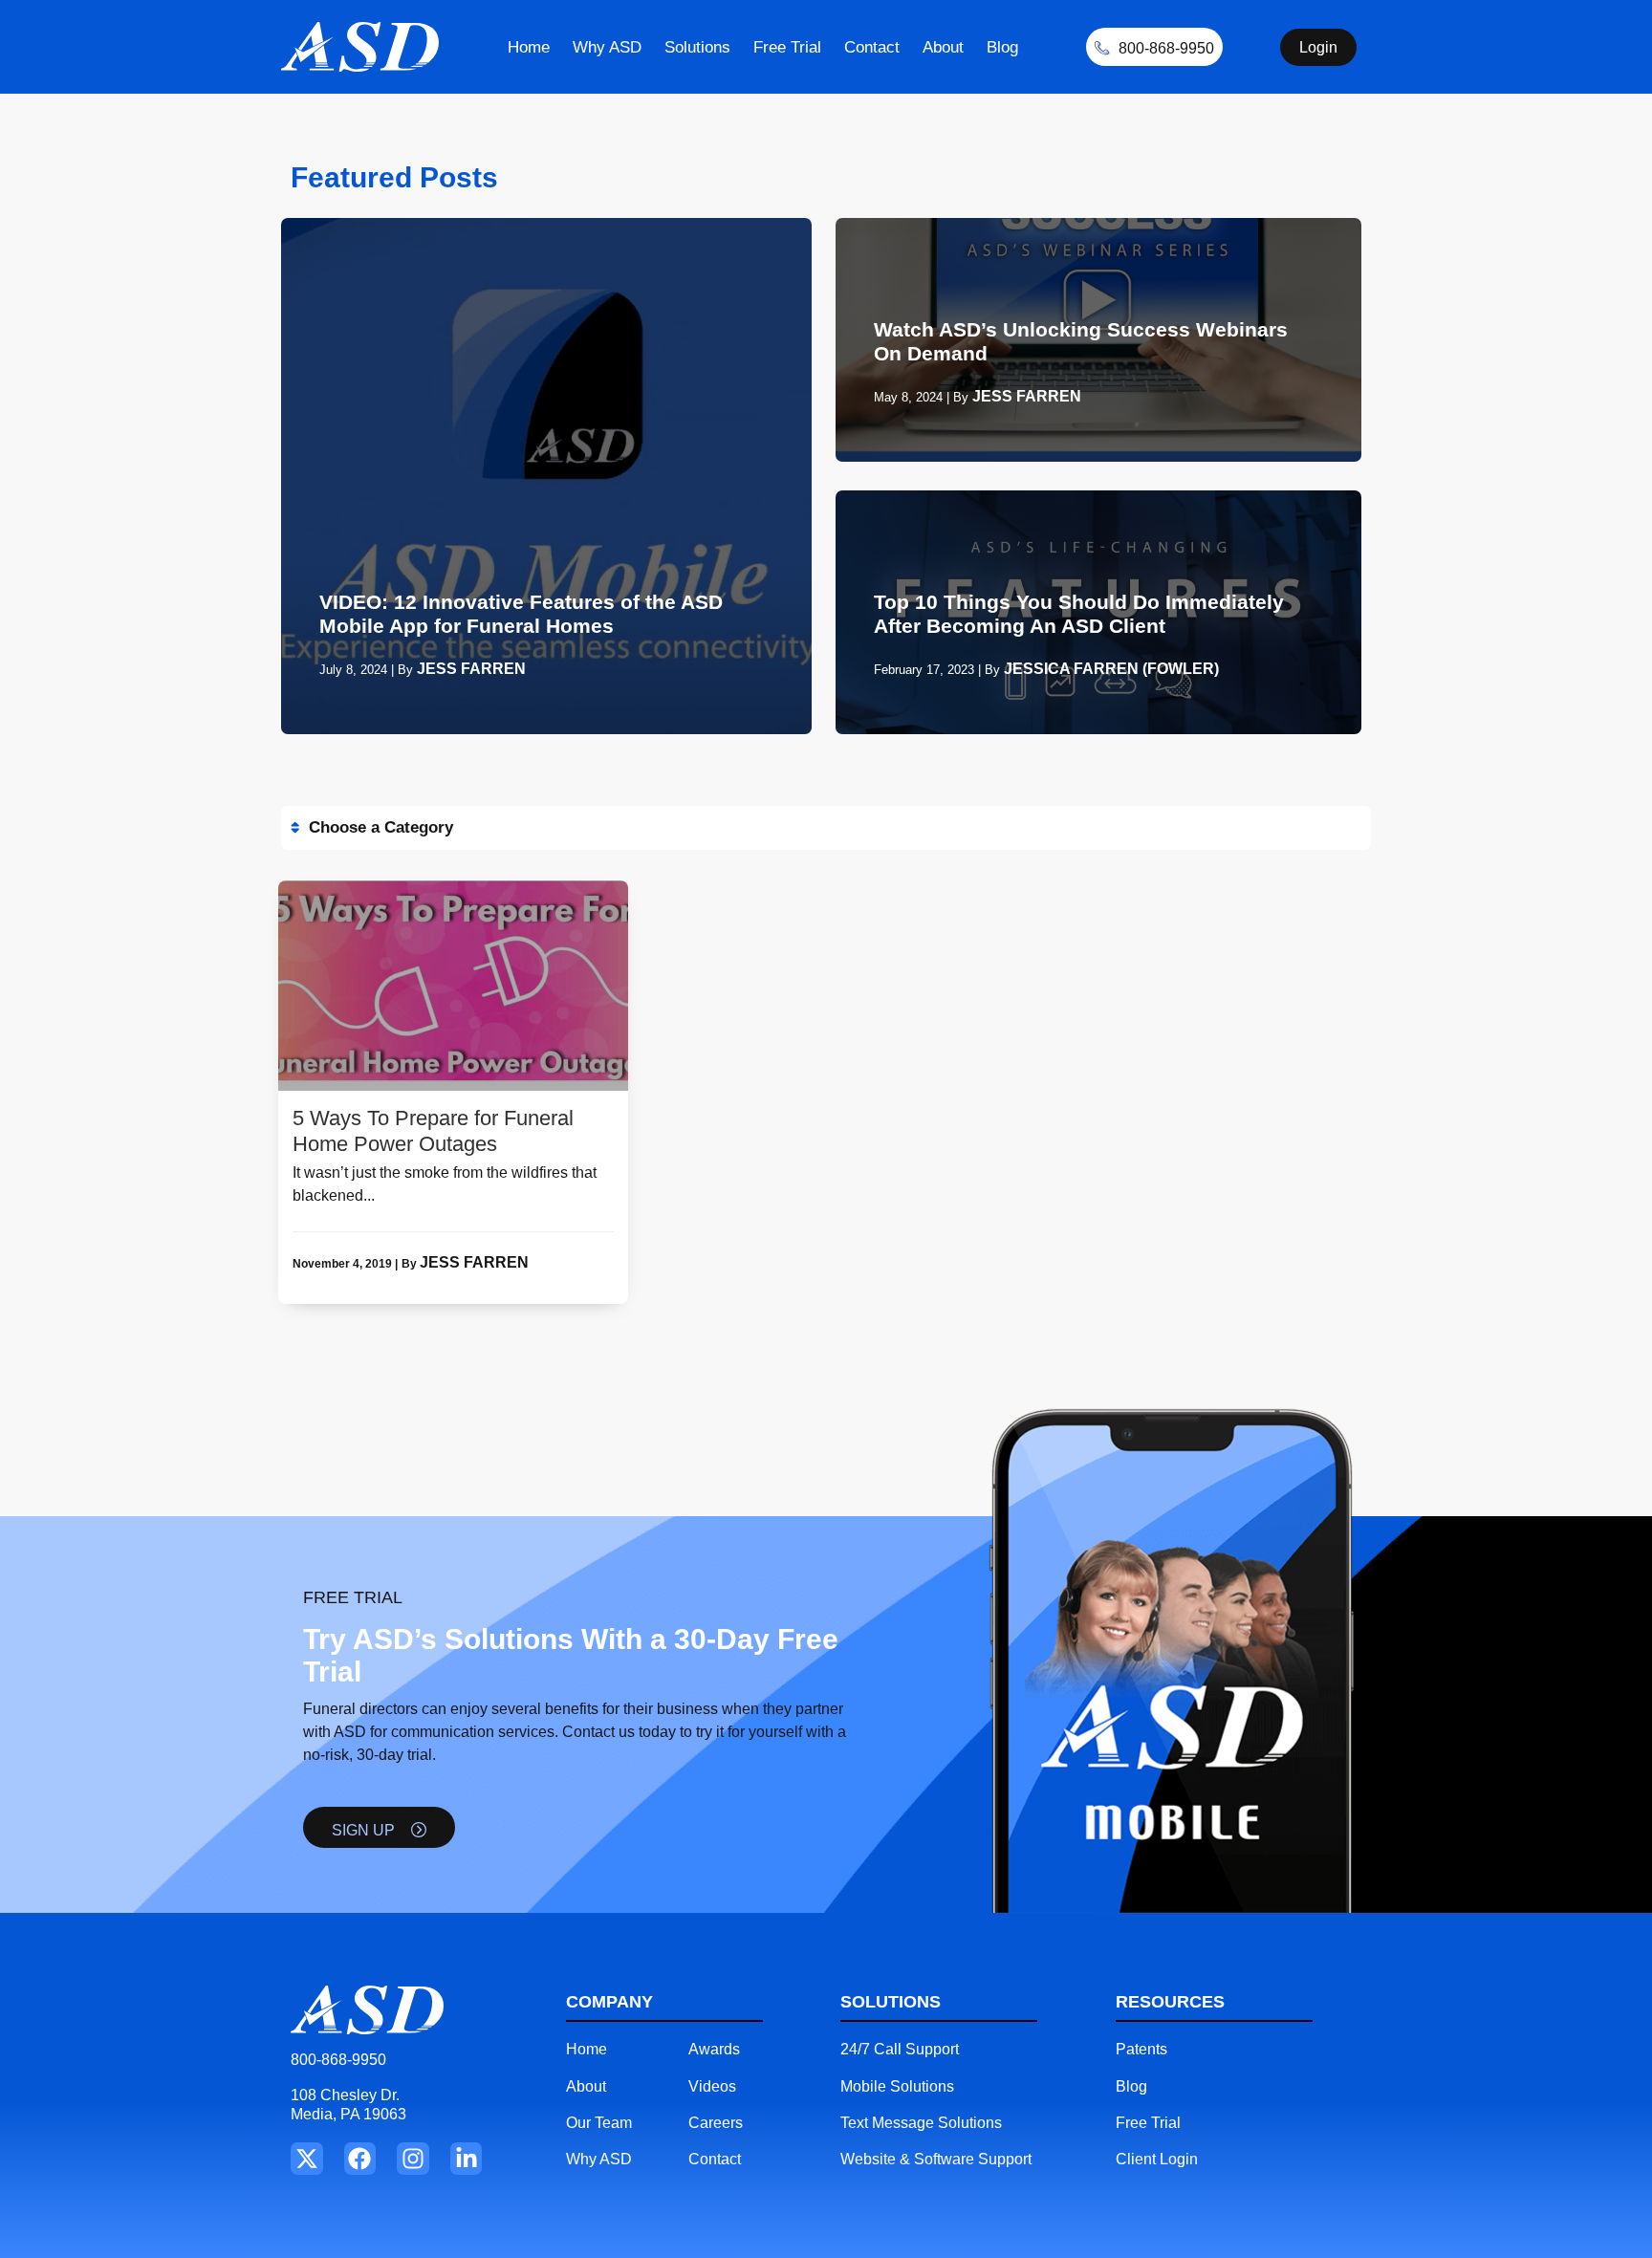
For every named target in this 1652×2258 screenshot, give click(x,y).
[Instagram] (413, 2159)
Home (529, 47)
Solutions (697, 47)
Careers (716, 2123)
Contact (872, 47)
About (943, 47)
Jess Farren (471, 669)
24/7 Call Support (900, 2049)
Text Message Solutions (921, 2123)
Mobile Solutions (897, 2086)
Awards (714, 2049)
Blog (1002, 47)
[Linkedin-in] (467, 2159)
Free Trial (787, 47)
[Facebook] (360, 2159)
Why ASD (607, 47)
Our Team (599, 2123)
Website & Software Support (936, 2159)
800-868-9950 (338, 2060)
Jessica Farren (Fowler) (1111, 669)
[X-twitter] (307, 2159)
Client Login (1157, 2159)
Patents (1141, 2049)
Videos (712, 2086)
